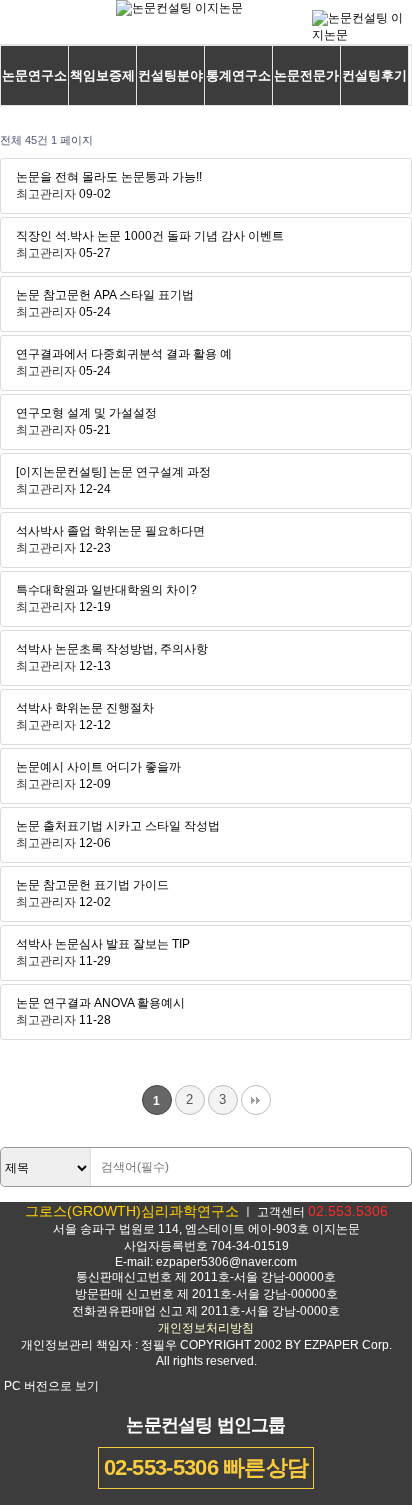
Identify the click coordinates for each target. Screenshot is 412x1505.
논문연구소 (34, 75)
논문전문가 (306, 75)
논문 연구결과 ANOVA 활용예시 (100, 1003)
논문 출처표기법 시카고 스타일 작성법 (118, 826)
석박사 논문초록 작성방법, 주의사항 (112, 649)
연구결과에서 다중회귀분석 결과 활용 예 (124, 354)
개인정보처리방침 (206, 1328)
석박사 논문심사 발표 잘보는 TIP (103, 944)
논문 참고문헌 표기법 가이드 (92, 885)
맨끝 (256, 1100)
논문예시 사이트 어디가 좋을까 (98, 767)
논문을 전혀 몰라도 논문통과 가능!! (109, 177)
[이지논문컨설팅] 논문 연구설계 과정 (113, 472)
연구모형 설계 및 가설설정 (86, 413)
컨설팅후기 (374, 75)
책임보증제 (102, 75)
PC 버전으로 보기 (51, 1386)
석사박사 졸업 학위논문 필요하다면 (110, 531)
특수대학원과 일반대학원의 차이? (106, 590)
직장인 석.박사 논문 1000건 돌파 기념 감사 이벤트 (150, 236)
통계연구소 (238, 75)
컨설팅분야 (170, 75)
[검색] (391, 1168)
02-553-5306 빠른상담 (206, 1467)
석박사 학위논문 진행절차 (85, 708)
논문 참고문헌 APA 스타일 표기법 (105, 295)
